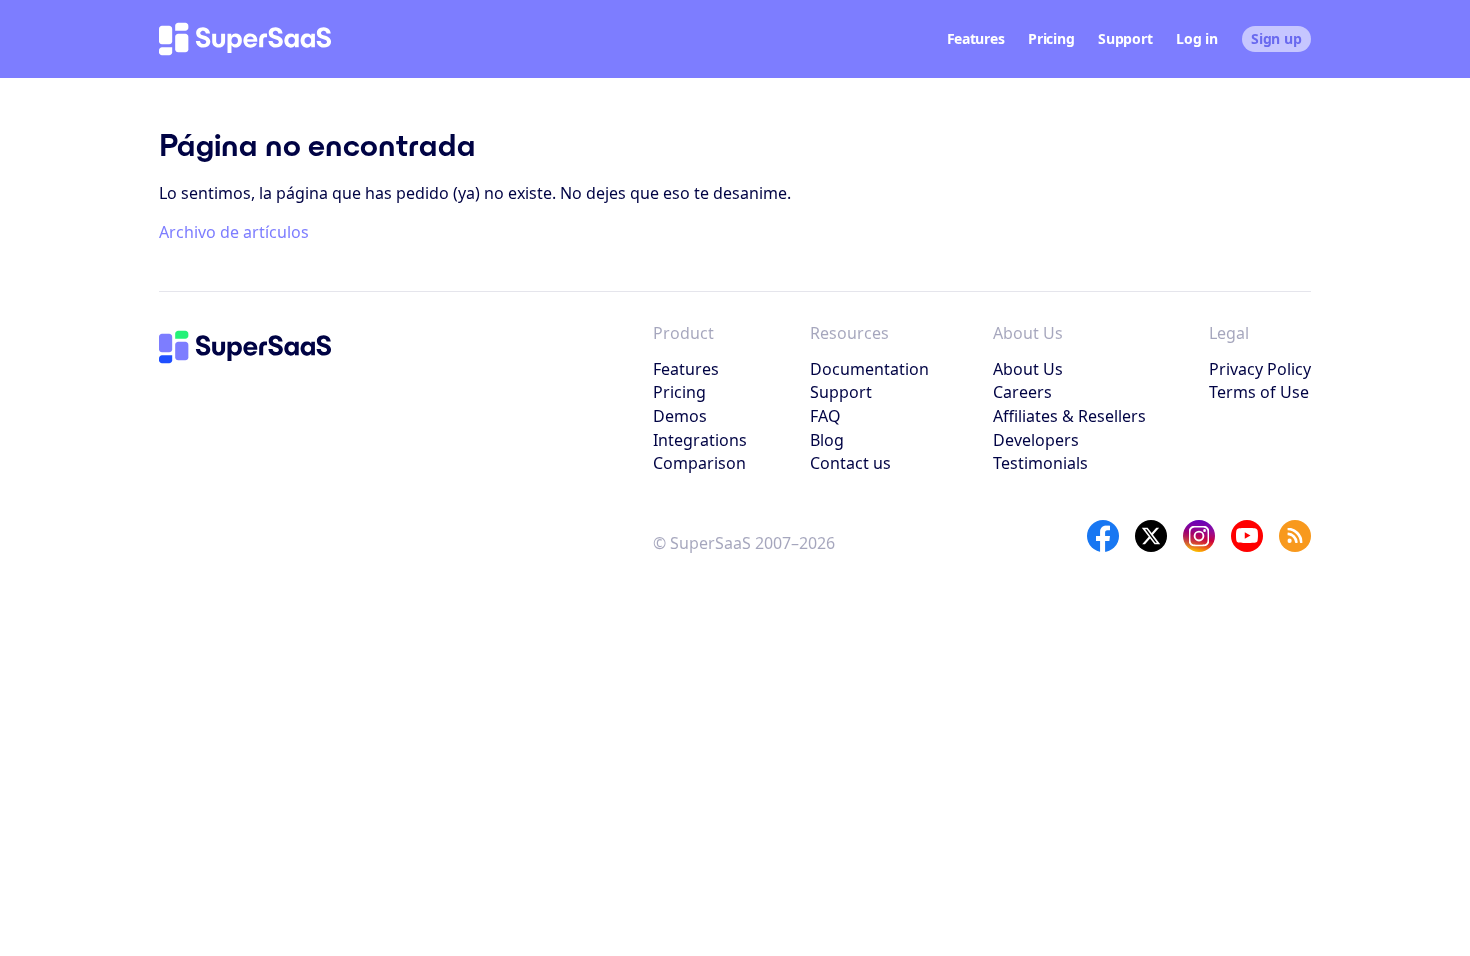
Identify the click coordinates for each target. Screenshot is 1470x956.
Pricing (1051, 38)
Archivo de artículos (234, 232)
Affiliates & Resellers (1069, 416)
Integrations (700, 440)
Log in (1196, 38)
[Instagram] (1199, 536)
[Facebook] (1103, 536)
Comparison (699, 463)
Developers (1036, 440)
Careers (1022, 392)
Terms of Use (1259, 392)
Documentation (869, 369)
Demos (680, 416)
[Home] (245, 39)
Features (976, 38)
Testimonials (1040, 463)
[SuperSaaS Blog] (1295, 536)
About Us (1028, 369)
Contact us (850, 463)
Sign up (1276, 38)
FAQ (825, 416)
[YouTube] (1247, 536)
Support (1125, 38)
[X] (1151, 536)
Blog (827, 440)
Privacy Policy (1260, 369)
